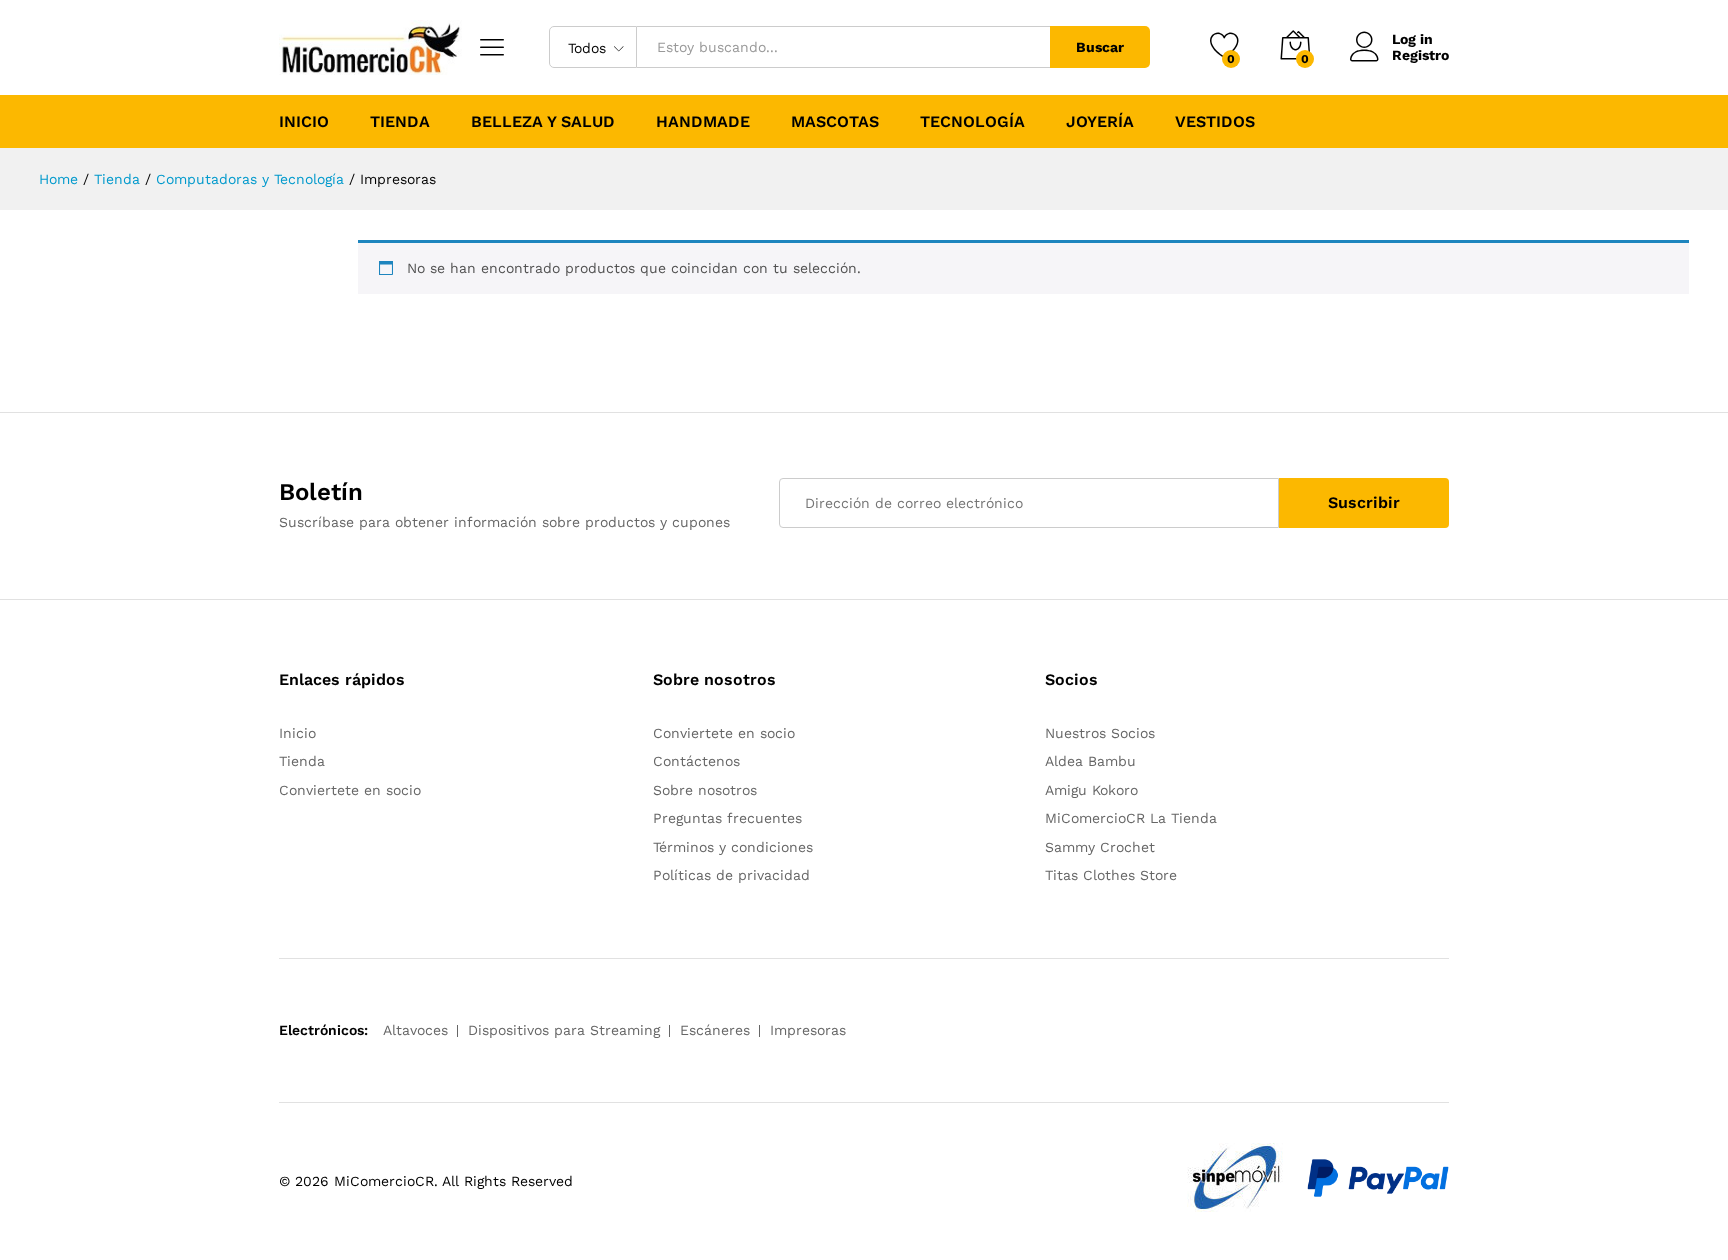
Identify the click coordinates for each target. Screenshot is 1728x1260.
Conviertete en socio (350, 790)
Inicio (304, 122)
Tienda (400, 122)
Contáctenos (696, 761)
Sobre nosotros (705, 790)
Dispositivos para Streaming (564, 1030)
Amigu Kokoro (1091, 790)
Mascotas (835, 122)
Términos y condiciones (733, 847)
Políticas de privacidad (731, 875)
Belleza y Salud (543, 122)
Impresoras (808, 1030)
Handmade (703, 122)
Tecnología (972, 122)
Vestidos (1215, 122)
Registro (1420, 55)
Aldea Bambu (1090, 761)
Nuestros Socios (1100, 733)
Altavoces (415, 1030)
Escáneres (715, 1030)
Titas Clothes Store (1111, 875)
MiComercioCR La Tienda (1131, 818)
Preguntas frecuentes (727, 818)
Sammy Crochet (1100, 847)
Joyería (1100, 122)
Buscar (1100, 47)
